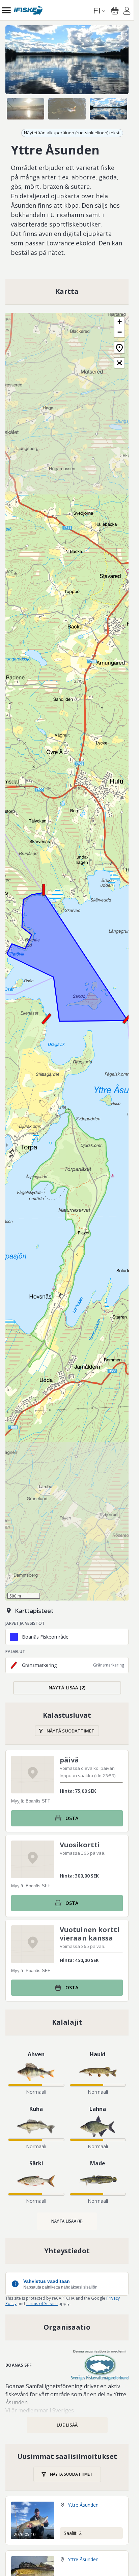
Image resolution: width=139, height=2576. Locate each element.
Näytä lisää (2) (67, 1688)
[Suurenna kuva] (67, 60)
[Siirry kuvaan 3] (108, 109)
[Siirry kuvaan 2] (67, 109)
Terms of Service (42, 2304)
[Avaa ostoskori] (115, 11)
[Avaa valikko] (6, 10)
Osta (72, 1818)
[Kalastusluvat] (67, 1724)
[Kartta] (67, 291)
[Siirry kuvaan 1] (25, 109)
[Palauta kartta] (119, 348)
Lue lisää (67, 2425)
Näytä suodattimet (71, 1731)
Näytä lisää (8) (67, 2221)
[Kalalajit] (67, 2022)
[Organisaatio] (67, 2327)
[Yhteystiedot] (67, 2251)
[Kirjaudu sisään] (127, 12)
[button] (128, 1018)
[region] (67, 60)
